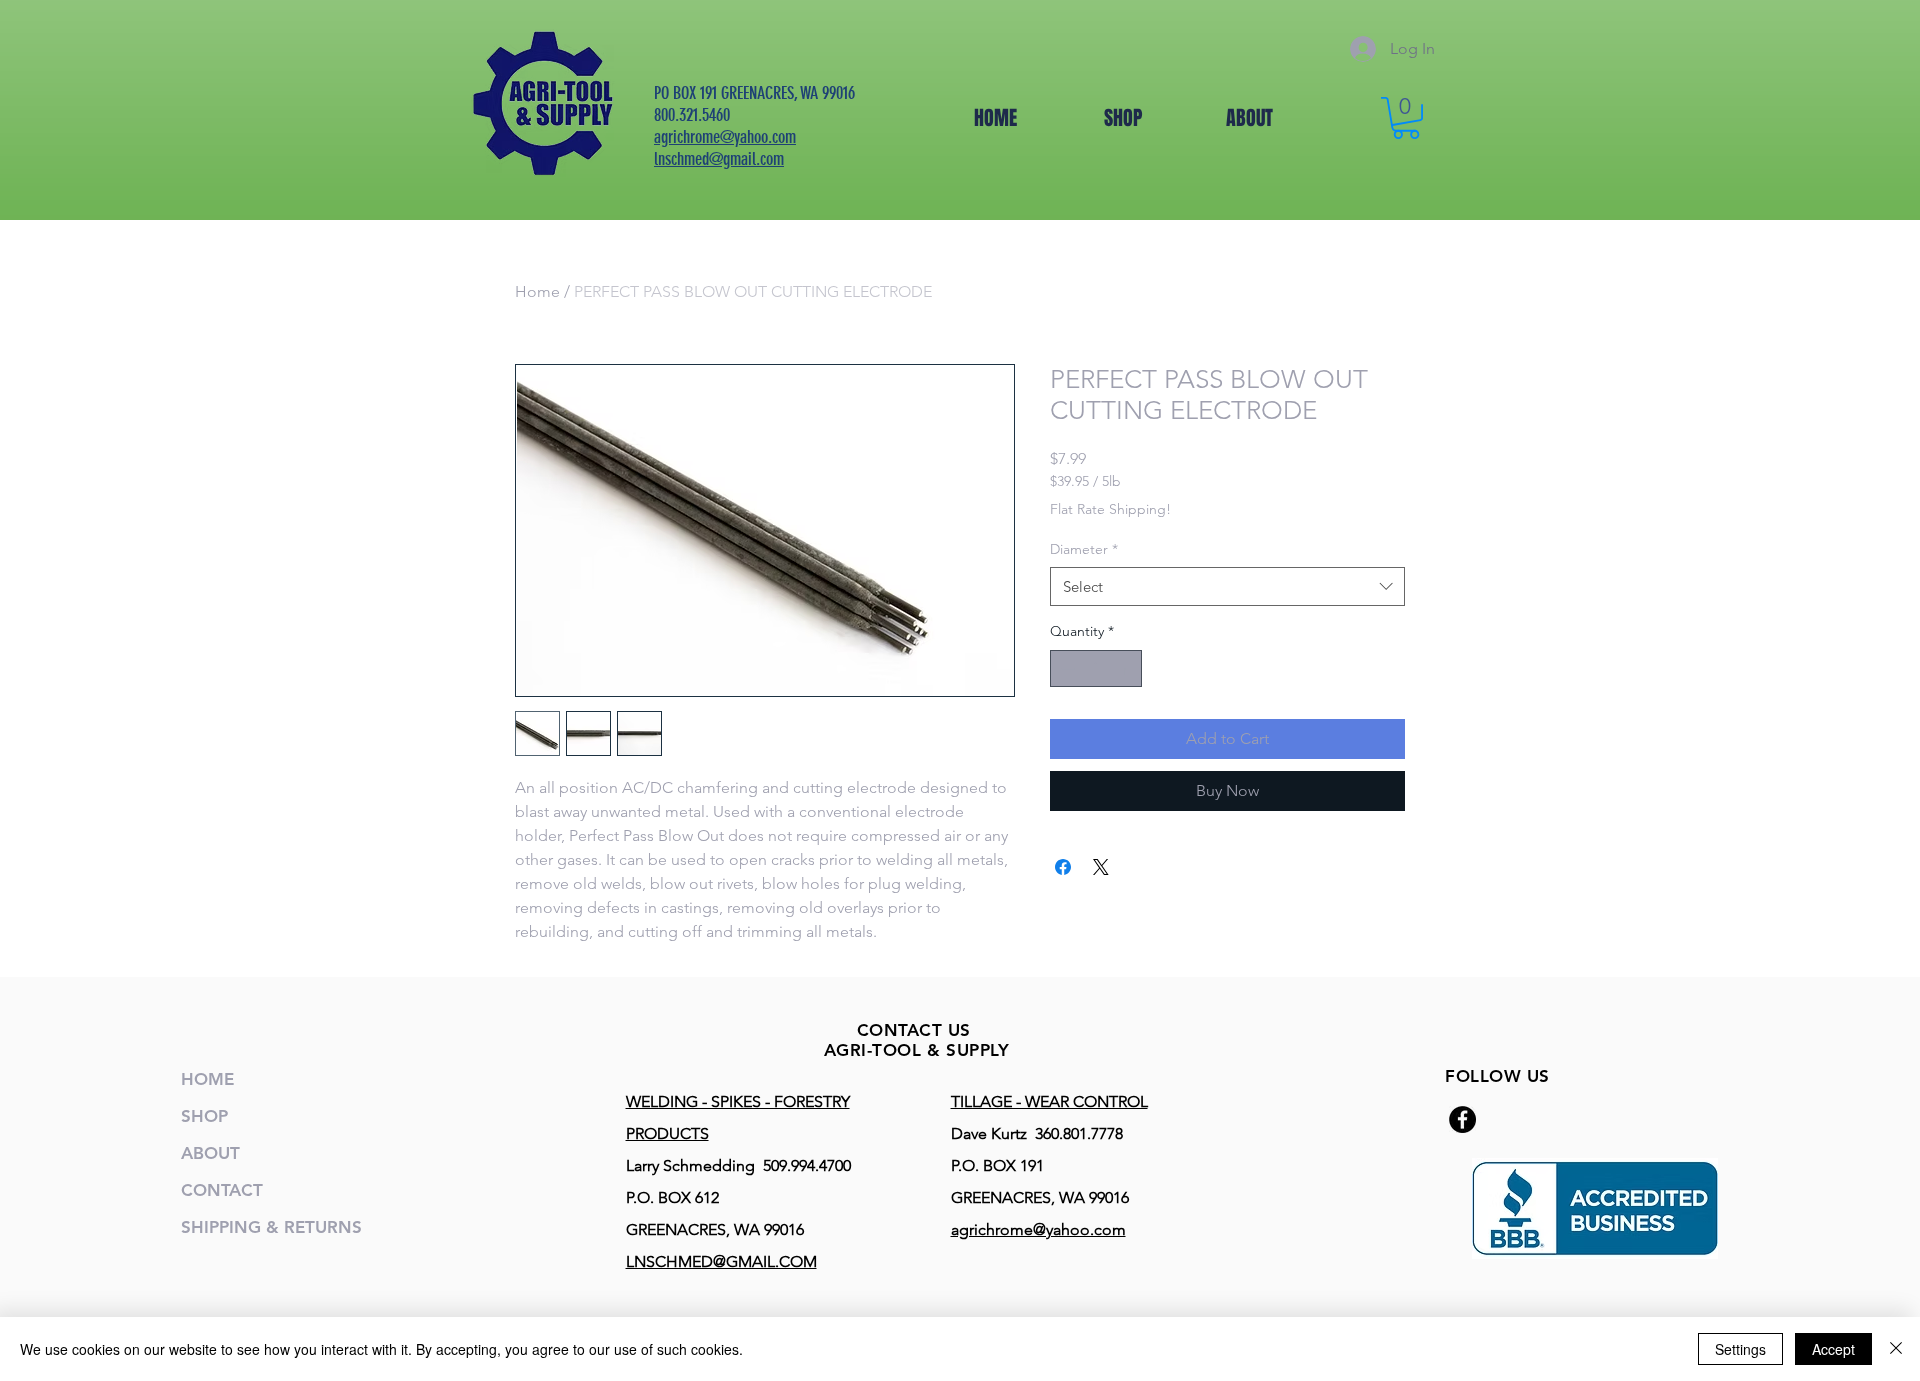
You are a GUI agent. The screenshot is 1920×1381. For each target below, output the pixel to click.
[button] (1406, 118)
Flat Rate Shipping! (1110, 509)
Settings (1740, 1349)
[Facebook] (1462, 1119)
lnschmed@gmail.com (719, 159)
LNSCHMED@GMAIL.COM (721, 1261)
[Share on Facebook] (1063, 867)
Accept (1833, 1349)
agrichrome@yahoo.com (725, 137)
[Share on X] (1101, 867)
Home (537, 291)
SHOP (204, 1116)
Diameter (1084, 549)
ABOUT (210, 1153)
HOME (207, 1079)
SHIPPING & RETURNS (271, 1227)
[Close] (1896, 1349)
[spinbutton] (1096, 668)
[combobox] (1227, 586)
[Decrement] (1065, 668)
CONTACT (222, 1190)
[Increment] (1126, 668)
